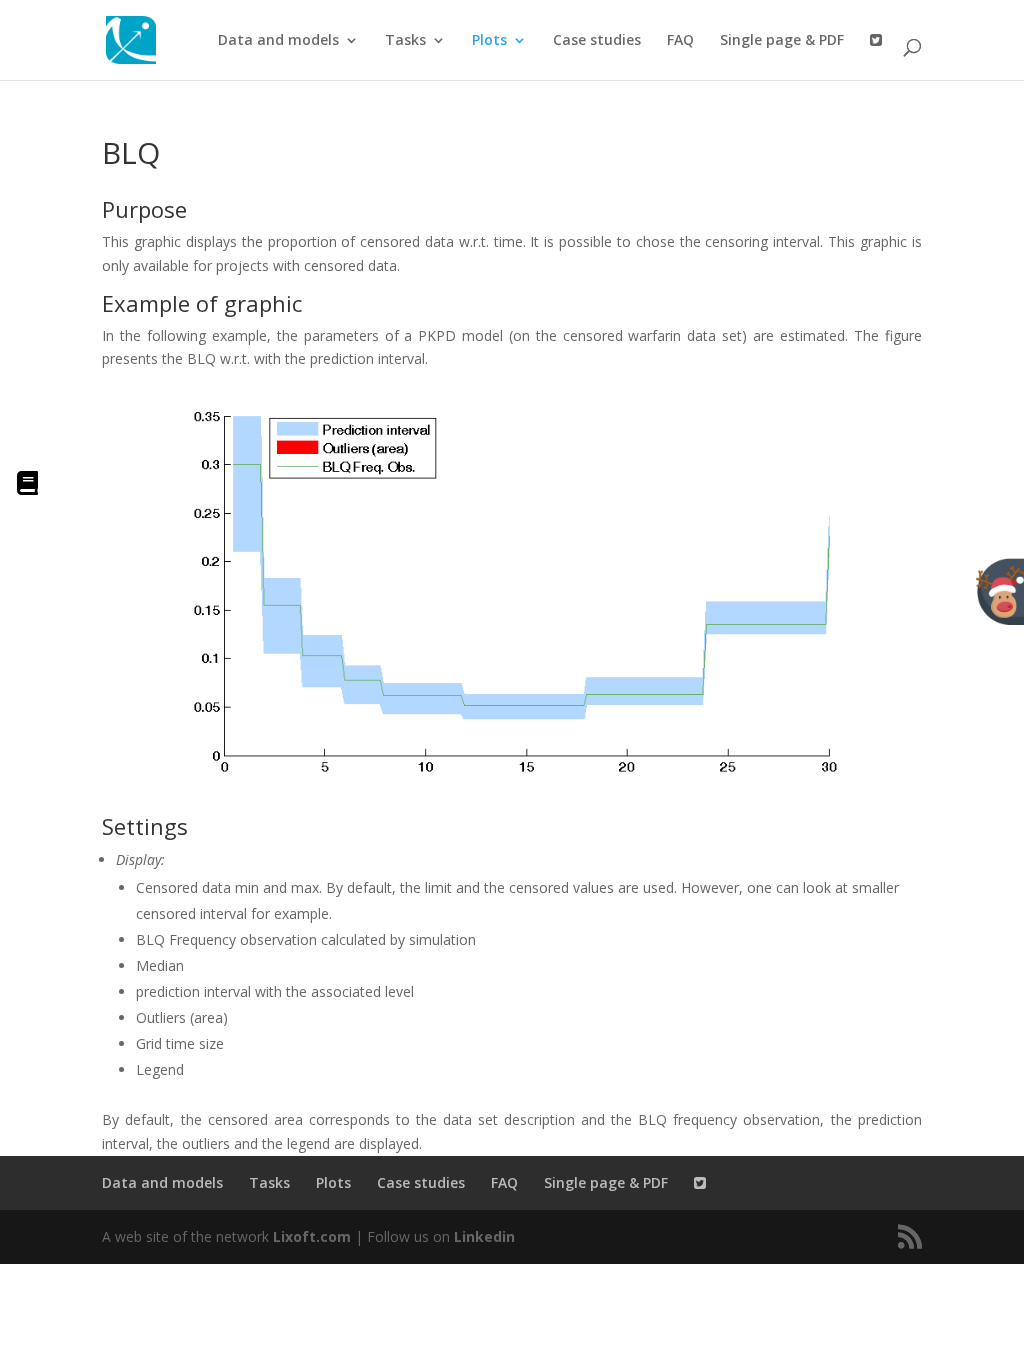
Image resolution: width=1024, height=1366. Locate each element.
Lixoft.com (312, 1236)
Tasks (405, 41)
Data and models (278, 41)
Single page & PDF (782, 41)
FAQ (680, 41)
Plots (489, 41)
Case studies (597, 41)
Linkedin (484, 1236)
